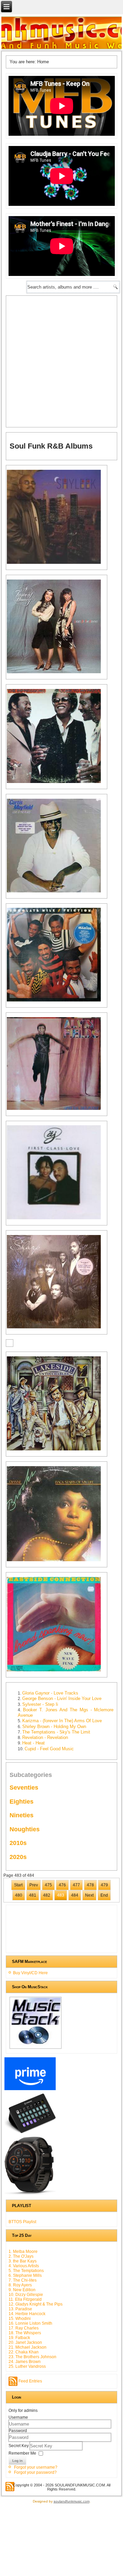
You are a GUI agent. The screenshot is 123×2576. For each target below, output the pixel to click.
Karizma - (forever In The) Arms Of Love (62, 1721)
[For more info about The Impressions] (58, 782)
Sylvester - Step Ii (40, 1704)
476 (62, 1885)
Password (18, 2431)
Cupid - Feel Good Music (49, 1749)
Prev (34, 1885)
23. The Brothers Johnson (32, 2357)
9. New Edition (22, 2290)
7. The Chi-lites (23, 2280)
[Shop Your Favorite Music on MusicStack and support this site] (36, 2048)
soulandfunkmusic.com (72, 2501)
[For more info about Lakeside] (58, 1450)
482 (47, 1895)
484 (75, 1895)
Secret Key (19, 2445)
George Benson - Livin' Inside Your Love (62, 1698)
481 (33, 1895)
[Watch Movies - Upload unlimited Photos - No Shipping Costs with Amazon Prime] (30, 2090)
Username (18, 2417)
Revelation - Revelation (45, 1737)
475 (48, 1885)
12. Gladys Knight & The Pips (36, 2304)
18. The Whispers (25, 2333)
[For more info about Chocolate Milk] (58, 1001)
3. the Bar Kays (23, 2261)
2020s (18, 1857)
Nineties (22, 1815)
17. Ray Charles (24, 2328)
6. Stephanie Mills (25, 2275)
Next (89, 1895)
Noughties (25, 1829)
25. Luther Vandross (27, 2366)
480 (19, 1895)
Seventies (24, 1788)
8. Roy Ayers (20, 2285)
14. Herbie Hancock (27, 2314)
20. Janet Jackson (25, 2342)
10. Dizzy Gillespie (26, 2295)
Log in (17, 2461)
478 (90, 1885)
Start (18, 1885)
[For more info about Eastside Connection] (58, 1671)
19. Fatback (19, 2338)
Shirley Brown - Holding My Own (54, 1727)
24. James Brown (25, 2362)
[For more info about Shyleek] (58, 563)
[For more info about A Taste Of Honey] (58, 673)
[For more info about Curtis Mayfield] (58, 892)
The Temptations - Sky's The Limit (56, 1732)
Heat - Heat (33, 1743)
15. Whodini (20, 2319)
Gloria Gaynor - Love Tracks (50, 1693)
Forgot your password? (35, 2472)
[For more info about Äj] (58, 1219)
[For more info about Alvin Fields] (58, 1109)
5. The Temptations (26, 2271)
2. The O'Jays (21, 2256)
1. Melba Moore (23, 2252)
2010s (18, 1843)
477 (76, 1885)
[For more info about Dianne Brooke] (58, 1561)
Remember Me (22, 2453)
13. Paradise (20, 2309)
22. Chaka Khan (24, 2352)
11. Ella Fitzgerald (25, 2299)
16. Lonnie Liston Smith (30, 2323)
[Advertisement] (61, 361)
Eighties (22, 1802)
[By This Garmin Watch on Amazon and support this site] (30, 2195)
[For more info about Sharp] (58, 1328)
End (104, 1895)
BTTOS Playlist (22, 2222)
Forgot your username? (36, 2467)
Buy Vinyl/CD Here (30, 1973)
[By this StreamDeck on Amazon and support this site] (30, 2133)
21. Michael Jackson (28, 2347)
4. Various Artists (24, 2266)
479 (104, 1885)
